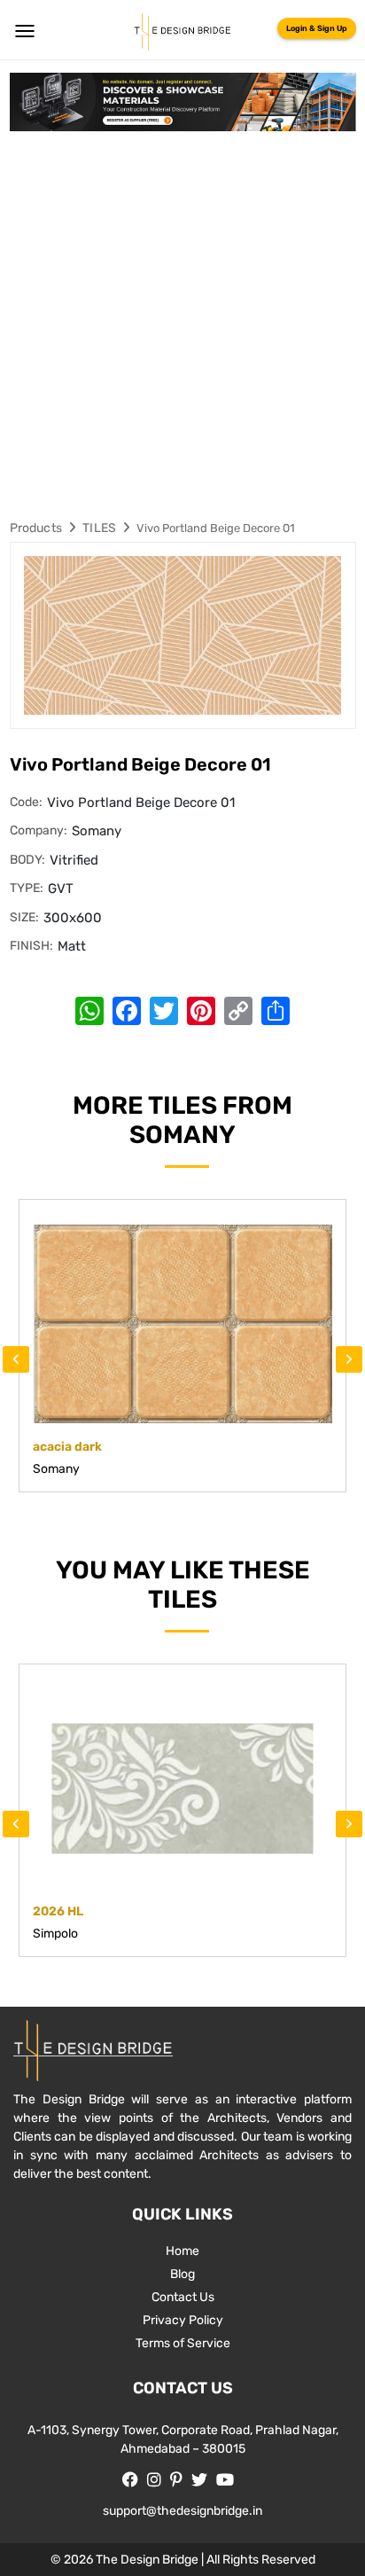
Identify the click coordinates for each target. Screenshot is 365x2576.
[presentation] (16, 1359)
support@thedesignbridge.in (182, 2511)
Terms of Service (183, 2343)
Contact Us (183, 2297)
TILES (99, 528)
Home (182, 2251)
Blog (182, 2274)
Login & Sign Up (317, 28)
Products (36, 528)
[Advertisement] (182, 323)
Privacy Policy (183, 2320)
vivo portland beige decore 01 (216, 528)
